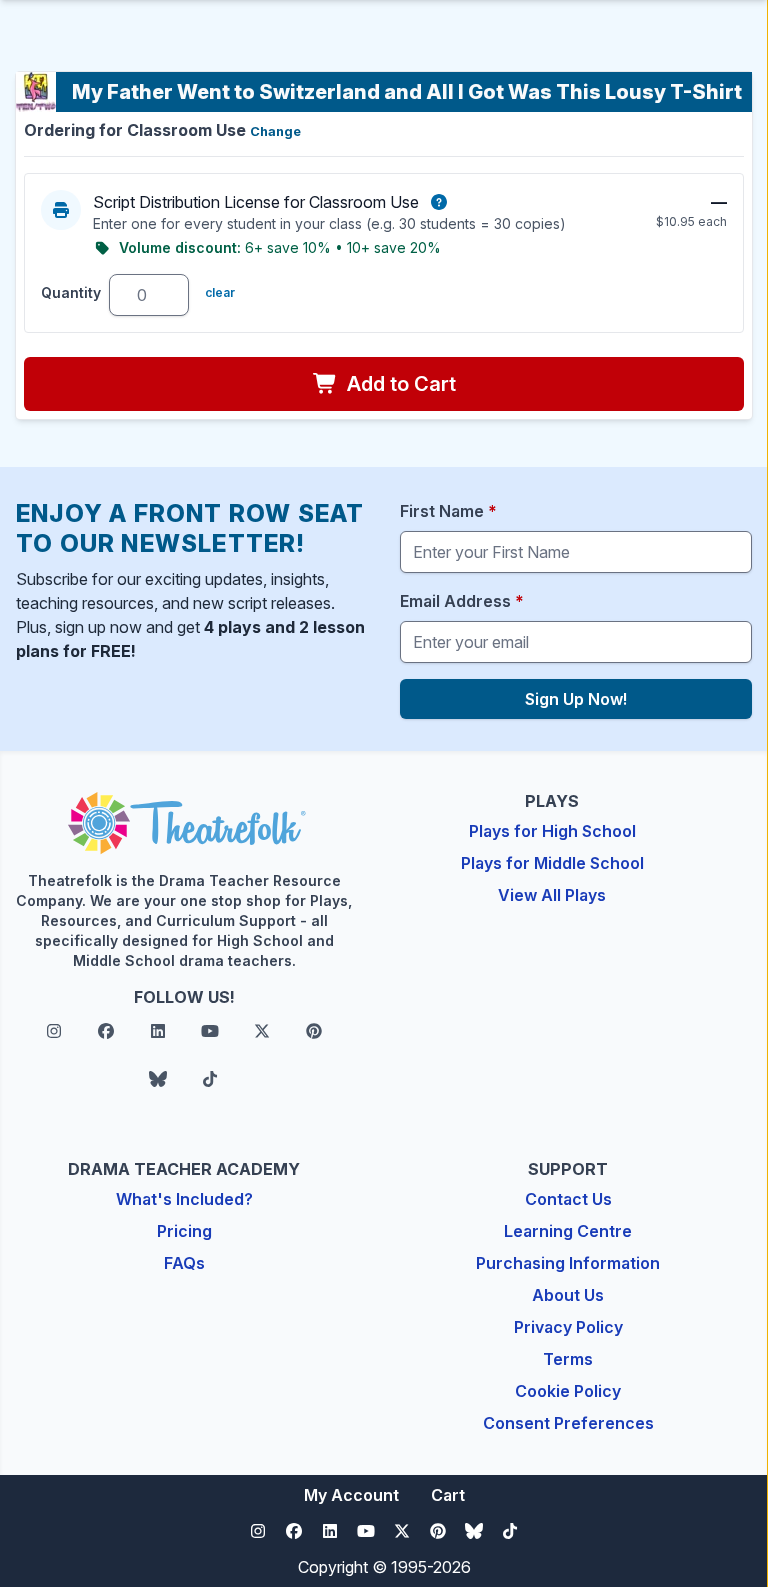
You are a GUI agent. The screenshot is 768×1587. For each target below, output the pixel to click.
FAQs (184, 1263)
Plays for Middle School (552, 863)
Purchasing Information (568, 1263)
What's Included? (184, 1199)
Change (275, 131)
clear (220, 292)
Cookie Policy (568, 1391)
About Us (568, 1295)
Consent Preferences (568, 1423)
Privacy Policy (568, 1327)
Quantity (71, 292)
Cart (448, 1495)
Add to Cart (399, 384)
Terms (568, 1359)
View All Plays (552, 895)
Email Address (462, 601)
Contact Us (568, 1199)
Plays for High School (552, 831)
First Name (448, 511)
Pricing (184, 1231)
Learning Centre (568, 1231)
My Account (351, 1495)
